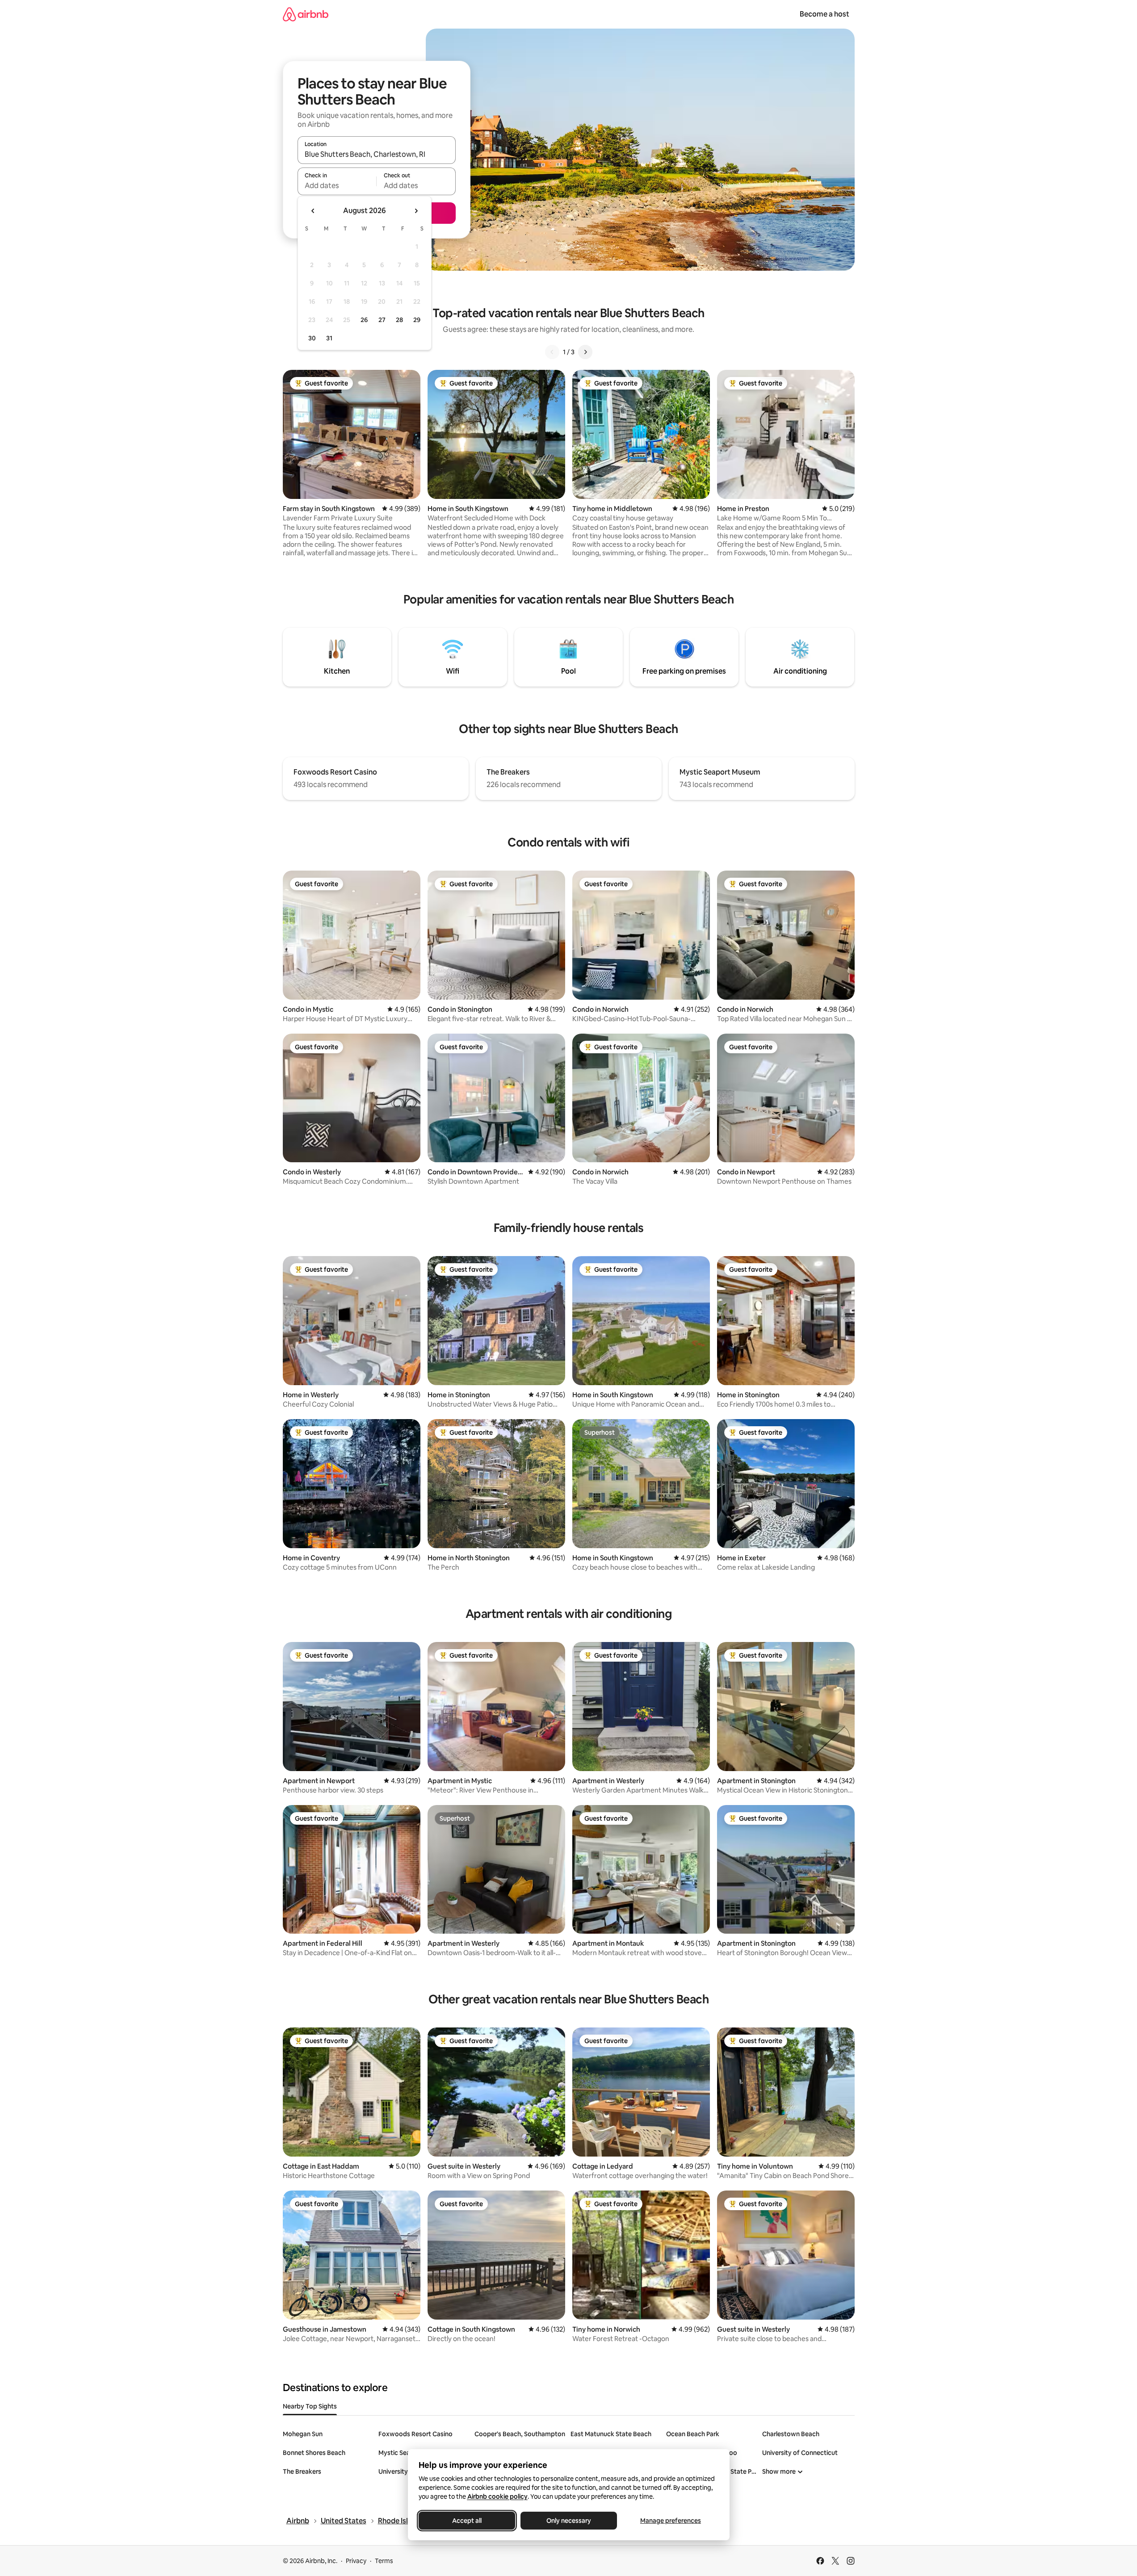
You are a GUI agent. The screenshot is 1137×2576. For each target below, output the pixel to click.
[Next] (585, 352)
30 (312, 338)
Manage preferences (671, 2521)
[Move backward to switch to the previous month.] (313, 211)
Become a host (824, 14)
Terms (384, 2561)
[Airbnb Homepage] (306, 14)
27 (382, 320)
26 (364, 320)
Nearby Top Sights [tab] (310, 2406)
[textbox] (337, 185)
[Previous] (552, 352)
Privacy (356, 2561)
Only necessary (569, 2521)
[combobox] (377, 154)
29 (417, 320)
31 (329, 338)
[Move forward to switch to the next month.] (416, 211)
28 (399, 320)
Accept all (467, 2521)
